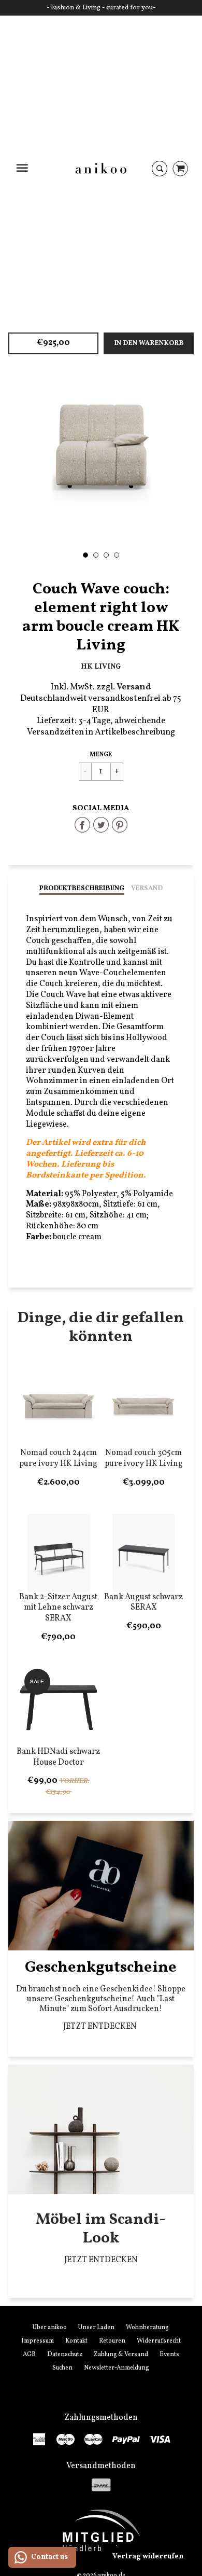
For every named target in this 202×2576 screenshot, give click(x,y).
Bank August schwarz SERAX (143, 1603)
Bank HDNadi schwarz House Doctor (58, 1757)
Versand (147, 889)
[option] (101, 446)
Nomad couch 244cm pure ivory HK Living (58, 1458)
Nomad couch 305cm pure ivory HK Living (144, 1458)
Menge (101, 755)
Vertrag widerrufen (148, 2557)
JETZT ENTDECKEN (101, 2027)
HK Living (101, 667)
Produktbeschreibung (82, 889)
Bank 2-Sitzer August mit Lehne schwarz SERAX (58, 1608)
